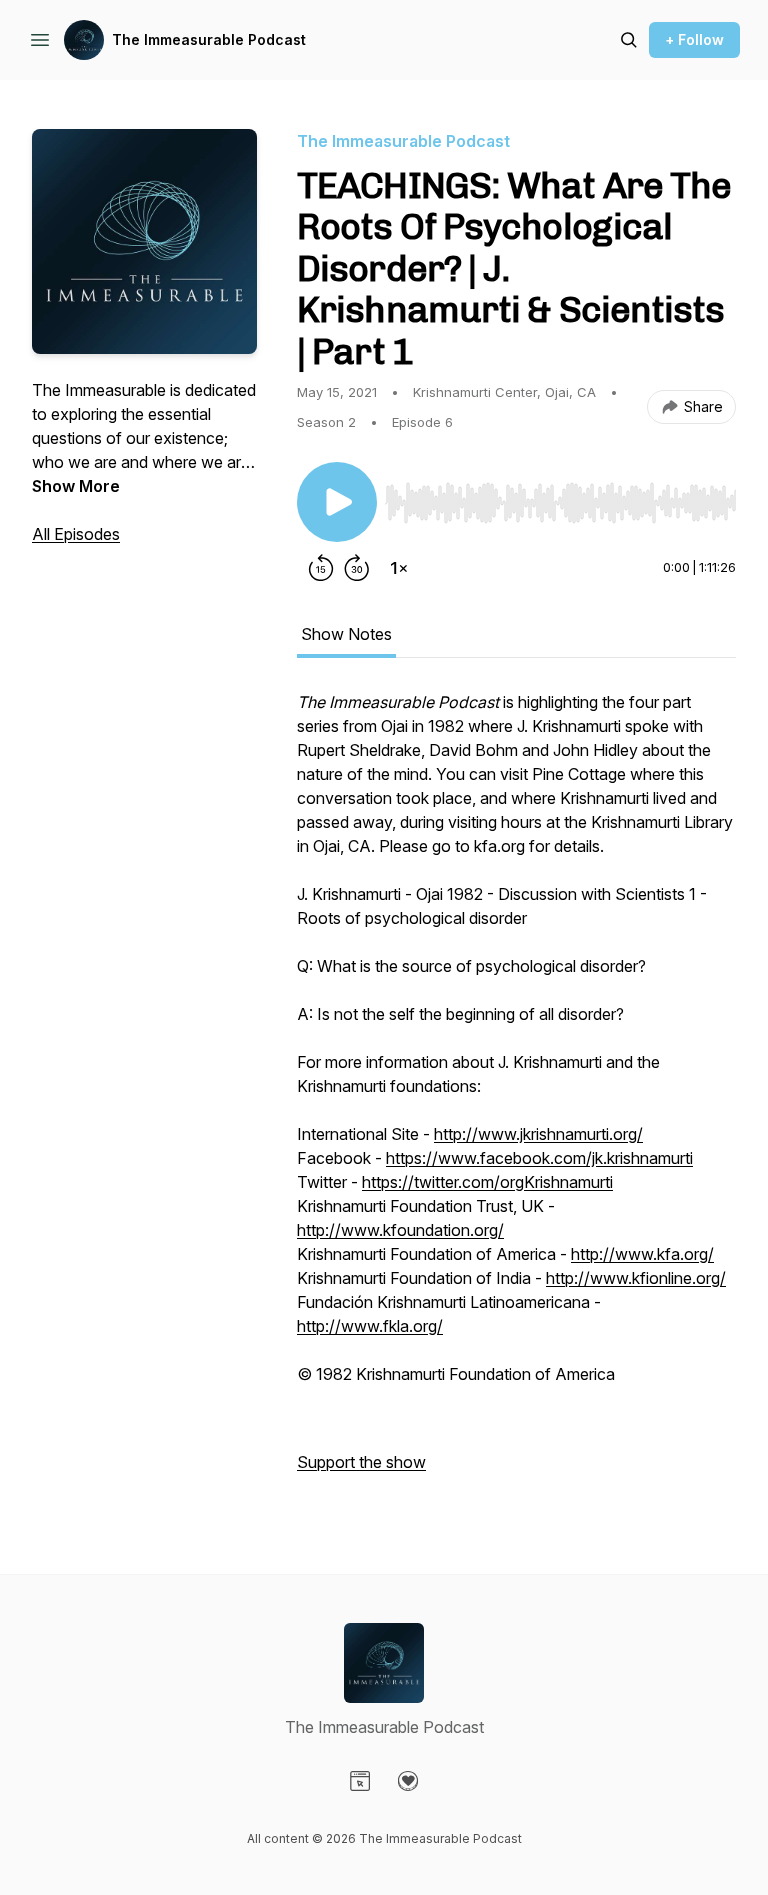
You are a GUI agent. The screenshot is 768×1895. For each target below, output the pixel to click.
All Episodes (76, 534)
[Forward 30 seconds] (357, 568)
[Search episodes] (629, 40)
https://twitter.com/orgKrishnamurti (487, 1182)
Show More (76, 486)
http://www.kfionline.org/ (636, 1278)
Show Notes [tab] (346, 634)
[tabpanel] (516, 1092)
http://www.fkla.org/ (370, 1326)
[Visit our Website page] (360, 1781)
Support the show (361, 1462)
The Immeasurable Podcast (209, 39)
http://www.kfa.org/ (642, 1254)
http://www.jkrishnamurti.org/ (538, 1134)
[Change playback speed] (399, 568)
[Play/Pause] (337, 502)
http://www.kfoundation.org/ (400, 1230)
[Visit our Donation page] (408, 1781)
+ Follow (694, 39)
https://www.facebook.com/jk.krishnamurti (539, 1158)
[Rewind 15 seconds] (321, 568)
